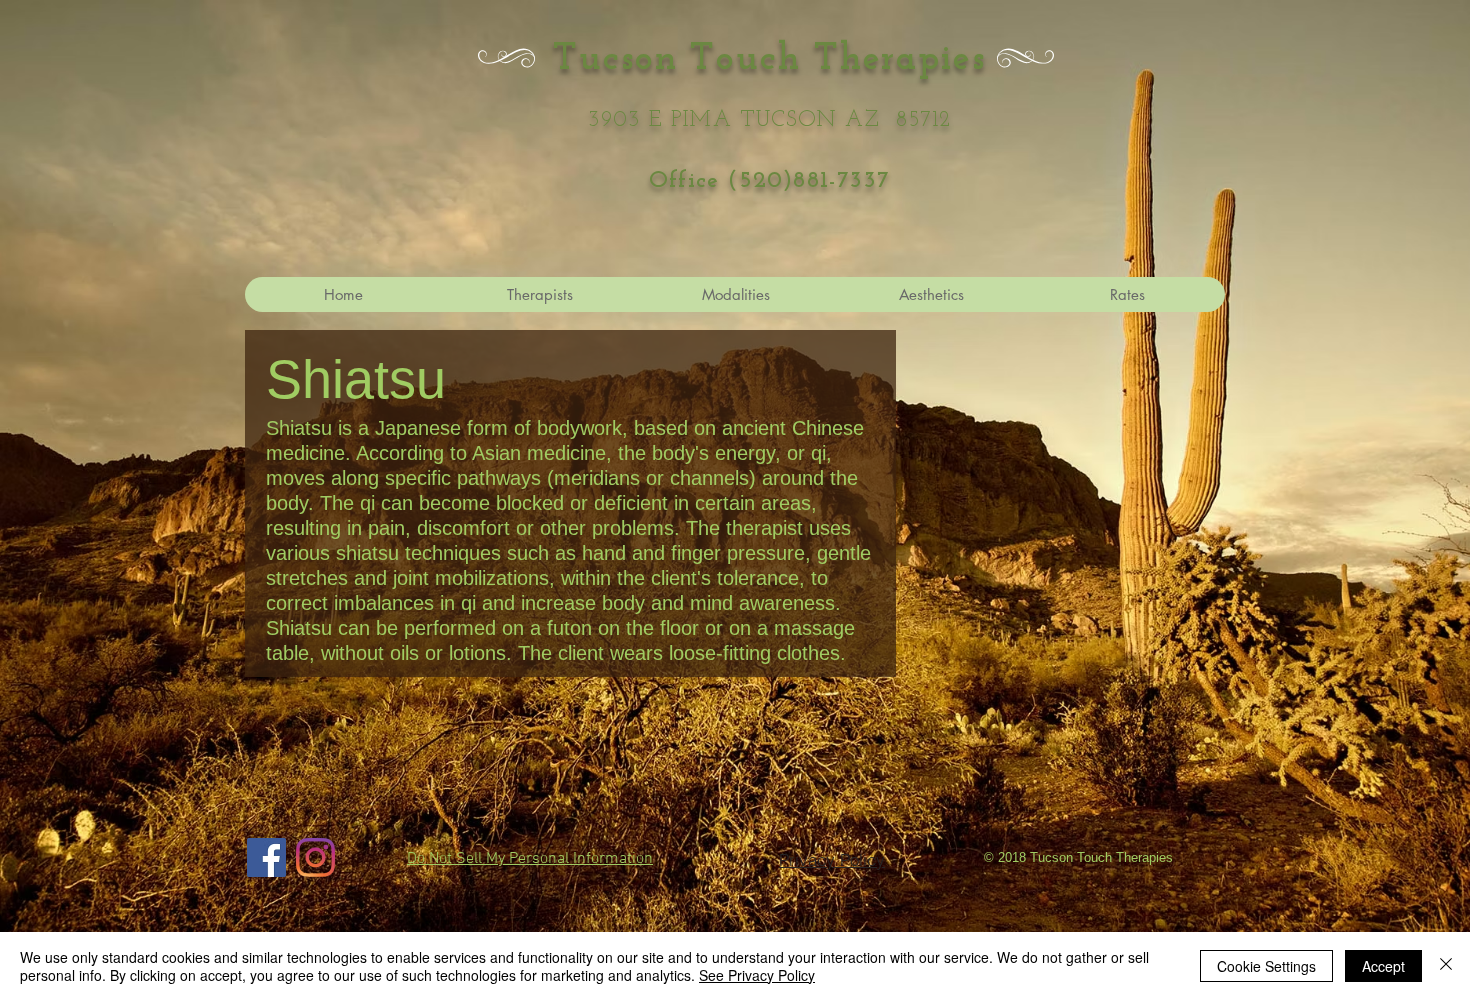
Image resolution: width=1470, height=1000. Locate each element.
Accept (1383, 966)
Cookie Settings (1266, 966)
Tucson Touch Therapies (769, 59)
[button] (931, 294)
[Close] (1446, 966)
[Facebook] (266, 857)
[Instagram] (315, 857)
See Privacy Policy (757, 975)
